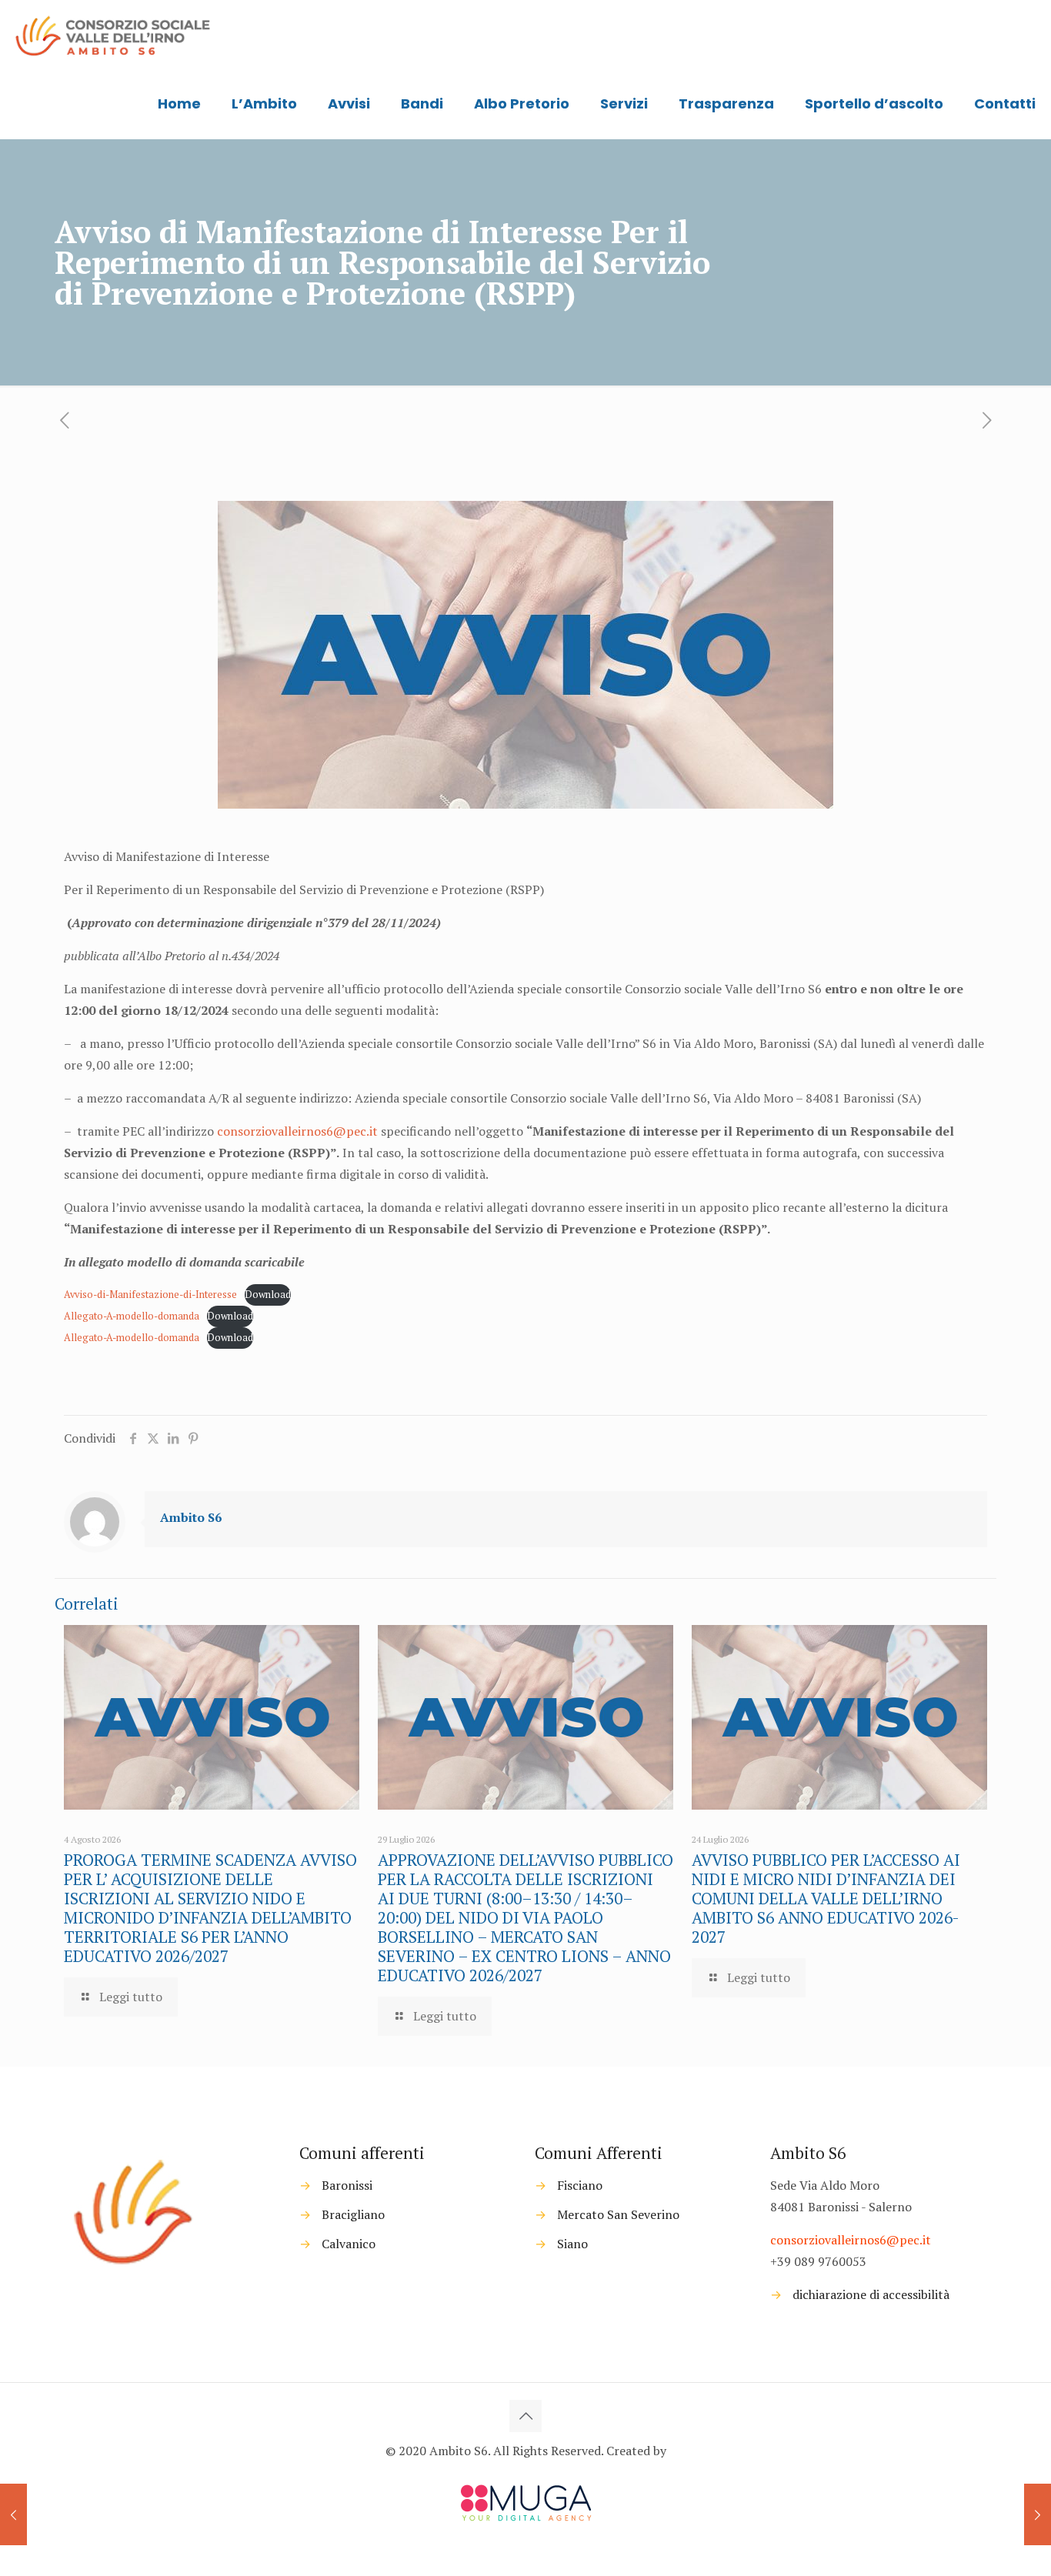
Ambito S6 (191, 1517)
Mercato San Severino (618, 2214)
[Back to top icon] (525, 2416)
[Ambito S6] (114, 35)
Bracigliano (353, 2214)
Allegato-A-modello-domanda (132, 1316)
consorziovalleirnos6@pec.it (297, 1131)
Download (268, 1295)
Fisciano (580, 2185)
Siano (572, 2244)
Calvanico (349, 2244)
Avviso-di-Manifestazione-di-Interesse (150, 1295)
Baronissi (347, 2185)
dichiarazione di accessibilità (871, 2294)
